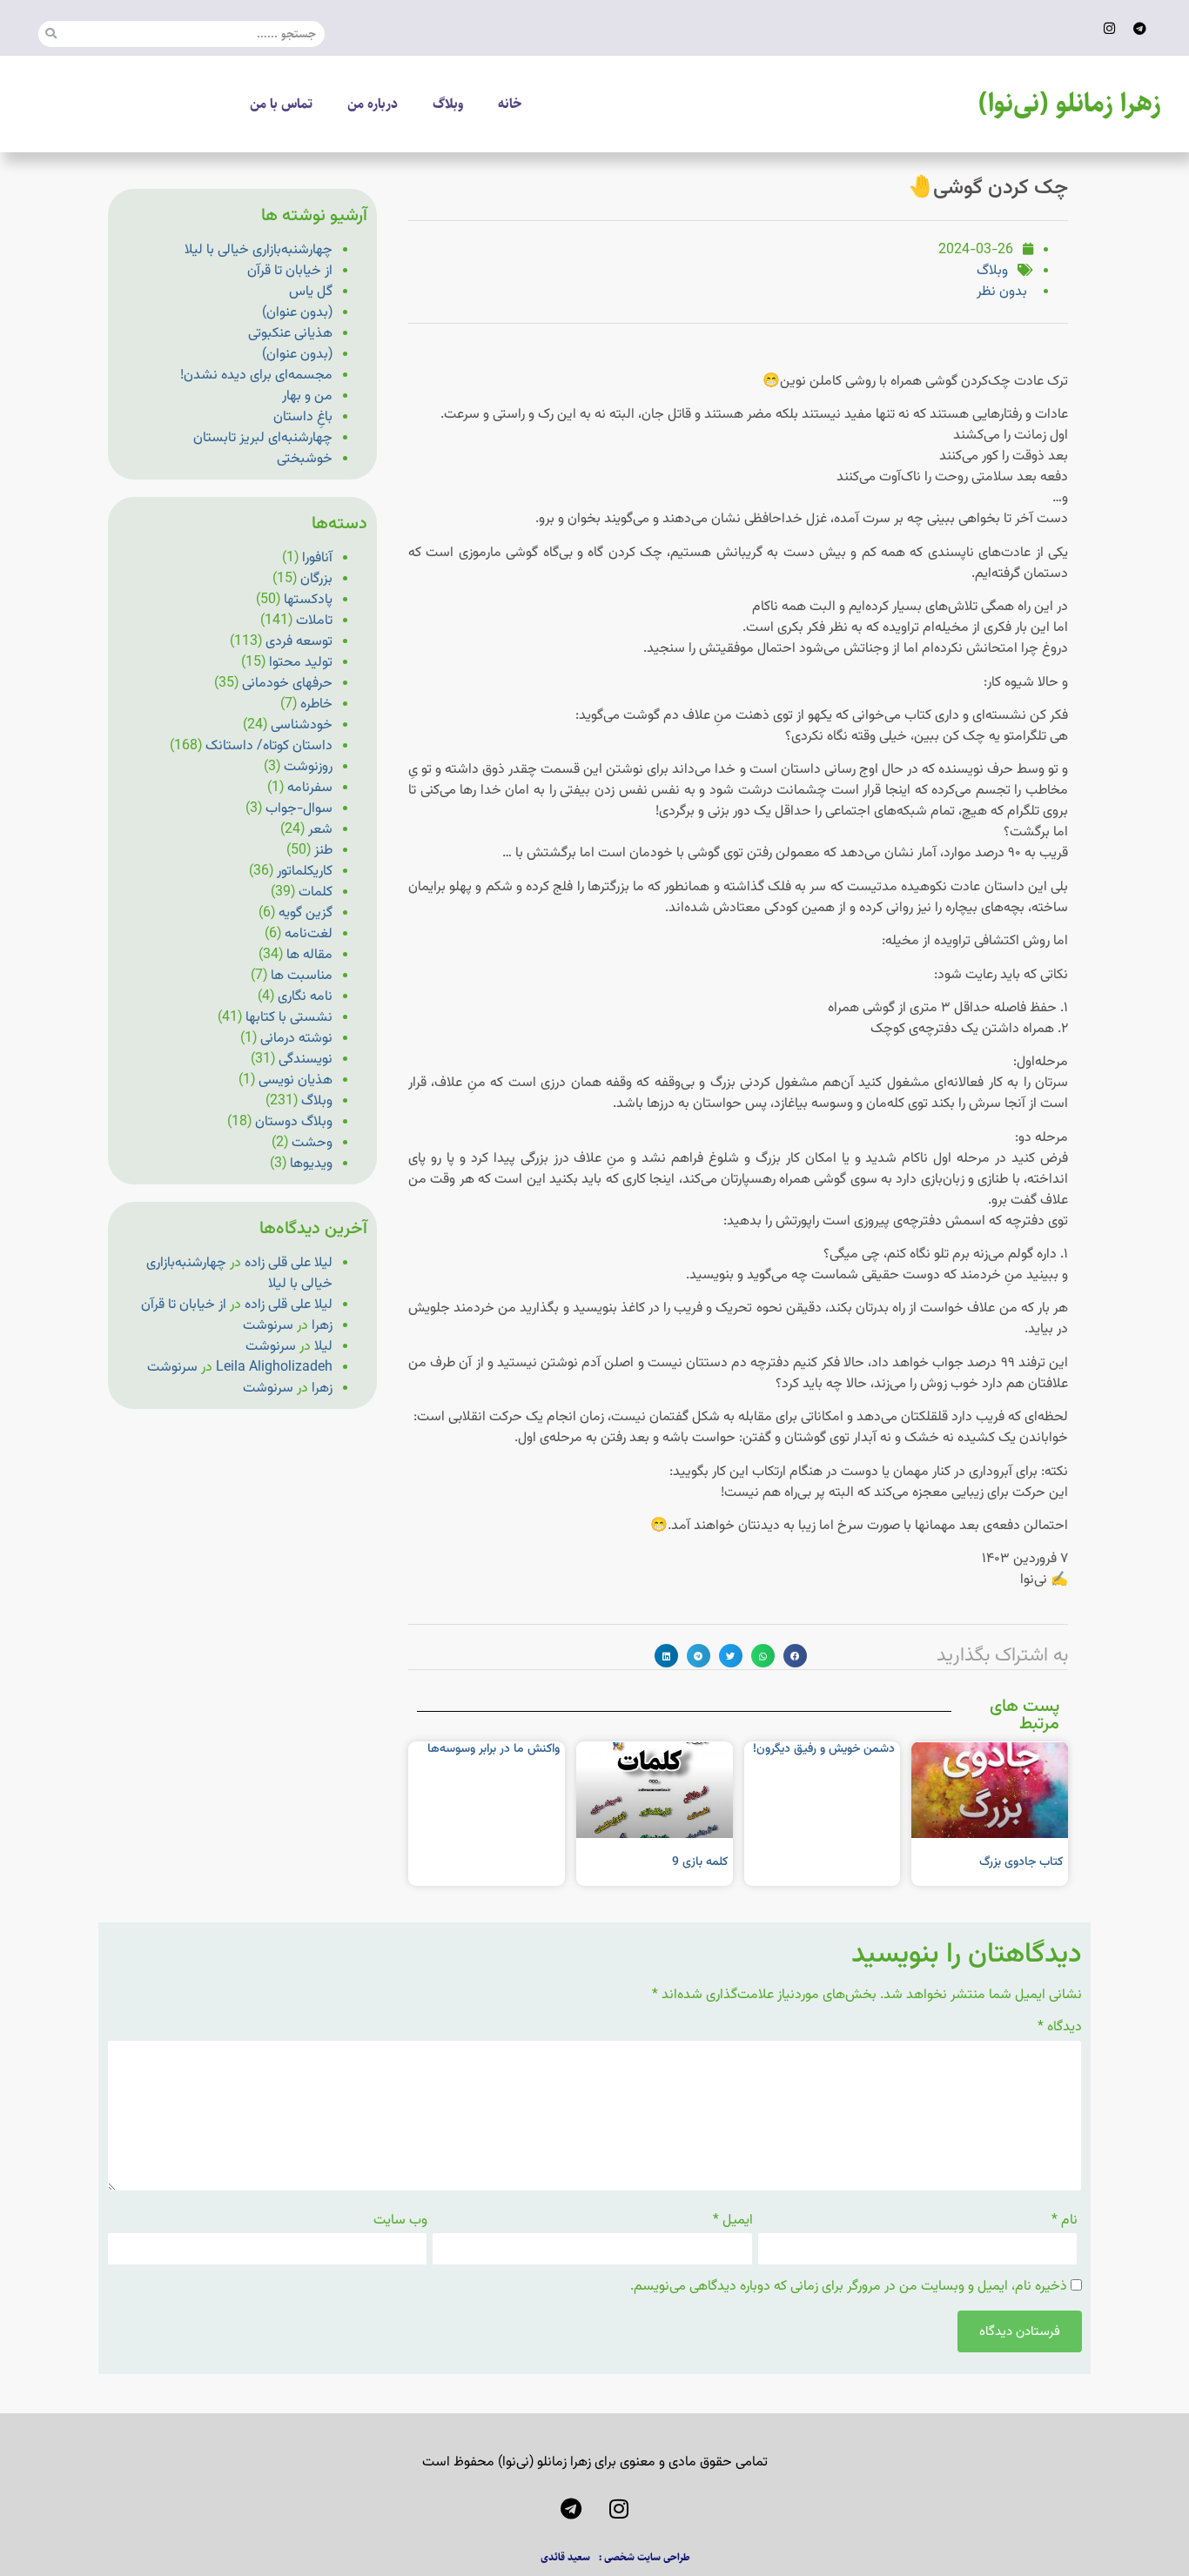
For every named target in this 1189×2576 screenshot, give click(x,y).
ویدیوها (311, 1164)
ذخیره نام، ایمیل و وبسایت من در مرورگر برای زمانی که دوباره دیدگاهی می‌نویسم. (849, 2287)
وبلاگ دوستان (294, 1122)
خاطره (316, 704)
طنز (323, 851)
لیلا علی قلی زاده (289, 1263)
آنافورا (317, 558)
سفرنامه (310, 788)
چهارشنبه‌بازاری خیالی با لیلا (259, 250)
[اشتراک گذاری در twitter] (731, 1656)
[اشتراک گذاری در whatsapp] (763, 1656)
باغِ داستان (303, 417)
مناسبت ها (302, 976)
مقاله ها (309, 955)
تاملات (314, 621)
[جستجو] (51, 34)
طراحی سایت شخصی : (645, 2557)
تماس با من (281, 104)
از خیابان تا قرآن (290, 271)
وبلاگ (448, 104)
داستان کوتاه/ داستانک (269, 746)
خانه (510, 104)
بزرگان (316, 579)
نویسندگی (306, 1060)
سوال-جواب (299, 809)
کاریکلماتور (305, 872)
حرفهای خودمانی (287, 684)
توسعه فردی (299, 642)
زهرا (322, 1326)
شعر (320, 830)
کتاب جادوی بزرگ (1021, 1862)
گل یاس (311, 292)
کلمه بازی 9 (700, 1862)
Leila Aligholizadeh (274, 1368)
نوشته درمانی (296, 1039)
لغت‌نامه (309, 934)
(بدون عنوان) (297, 313)
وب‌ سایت (400, 2221)
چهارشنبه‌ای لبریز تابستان (263, 438)
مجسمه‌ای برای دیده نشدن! (256, 376)
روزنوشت (308, 767)
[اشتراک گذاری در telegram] (699, 1656)
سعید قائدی (565, 2557)
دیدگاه (1060, 2028)
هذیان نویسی (296, 1080)
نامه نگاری (305, 997)
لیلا (323, 1347)
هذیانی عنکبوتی (290, 334)
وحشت (312, 1143)
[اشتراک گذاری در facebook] (795, 1656)
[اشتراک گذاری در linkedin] (666, 1656)
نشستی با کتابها (289, 1018)
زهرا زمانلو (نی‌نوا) (1070, 104)
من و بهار (307, 396)
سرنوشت (268, 1326)
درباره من (373, 104)
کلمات (316, 892)
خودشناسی (302, 725)
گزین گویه (306, 913)
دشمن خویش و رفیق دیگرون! (824, 1749)
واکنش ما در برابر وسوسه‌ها (494, 1749)
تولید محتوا (301, 663)
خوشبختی (305, 459)
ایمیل (733, 2221)
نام (1065, 2221)
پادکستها (308, 600)
